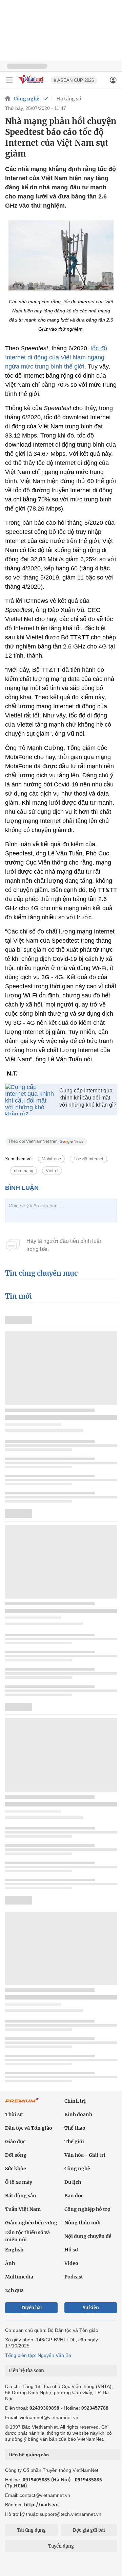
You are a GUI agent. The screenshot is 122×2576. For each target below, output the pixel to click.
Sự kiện (91, 2308)
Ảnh (10, 2263)
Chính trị (75, 2101)
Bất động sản (21, 2196)
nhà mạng (24, 1171)
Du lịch (73, 2182)
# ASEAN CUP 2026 (74, 80)
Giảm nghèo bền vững (31, 2223)
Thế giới (74, 2142)
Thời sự (14, 2114)
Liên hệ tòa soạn (26, 2371)
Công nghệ (26, 99)
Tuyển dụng (61, 2546)
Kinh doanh (78, 2114)
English (14, 2250)
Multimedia (19, 2277)
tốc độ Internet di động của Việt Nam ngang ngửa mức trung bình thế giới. (56, 357)
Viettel (52, 1171)
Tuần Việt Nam (23, 2209)
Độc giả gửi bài (89, 2530)
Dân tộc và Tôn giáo (29, 2128)
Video (71, 2263)
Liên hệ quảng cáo (29, 2455)
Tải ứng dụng (31, 2530)
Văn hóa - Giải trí (85, 2155)
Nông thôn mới (83, 2223)
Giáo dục (15, 2142)
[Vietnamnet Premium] (22, 2104)
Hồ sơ (71, 2250)
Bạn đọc (74, 2196)
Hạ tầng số (69, 99)
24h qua (14, 2290)
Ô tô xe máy (19, 2182)
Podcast (74, 2277)
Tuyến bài (31, 2308)
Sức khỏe (16, 2169)
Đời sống (16, 2155)
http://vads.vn (41, 2504)
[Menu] (9, 80)
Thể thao (75, 2128)
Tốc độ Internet (88, 1159)
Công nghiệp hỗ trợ (87, 2209)
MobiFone (51, 1159)
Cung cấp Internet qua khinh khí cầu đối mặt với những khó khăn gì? (88, 1098)
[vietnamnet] (32, 84)
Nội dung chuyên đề (88, 2236)
